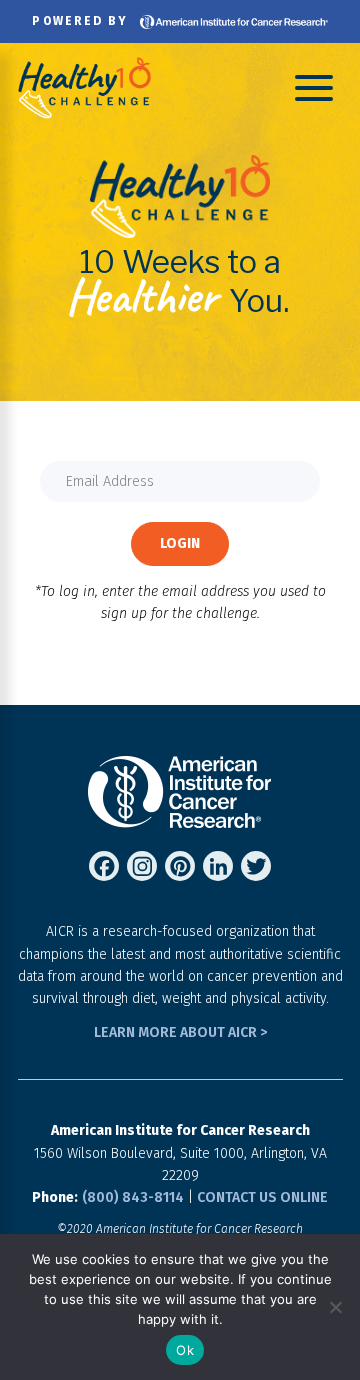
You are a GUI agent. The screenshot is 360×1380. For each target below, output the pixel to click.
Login (180, 543)
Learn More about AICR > (180, 1032)
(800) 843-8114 (133, 1197)
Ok (185, 1350)
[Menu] (314, 87)
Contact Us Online (262, 1197)
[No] (335, 1307)
